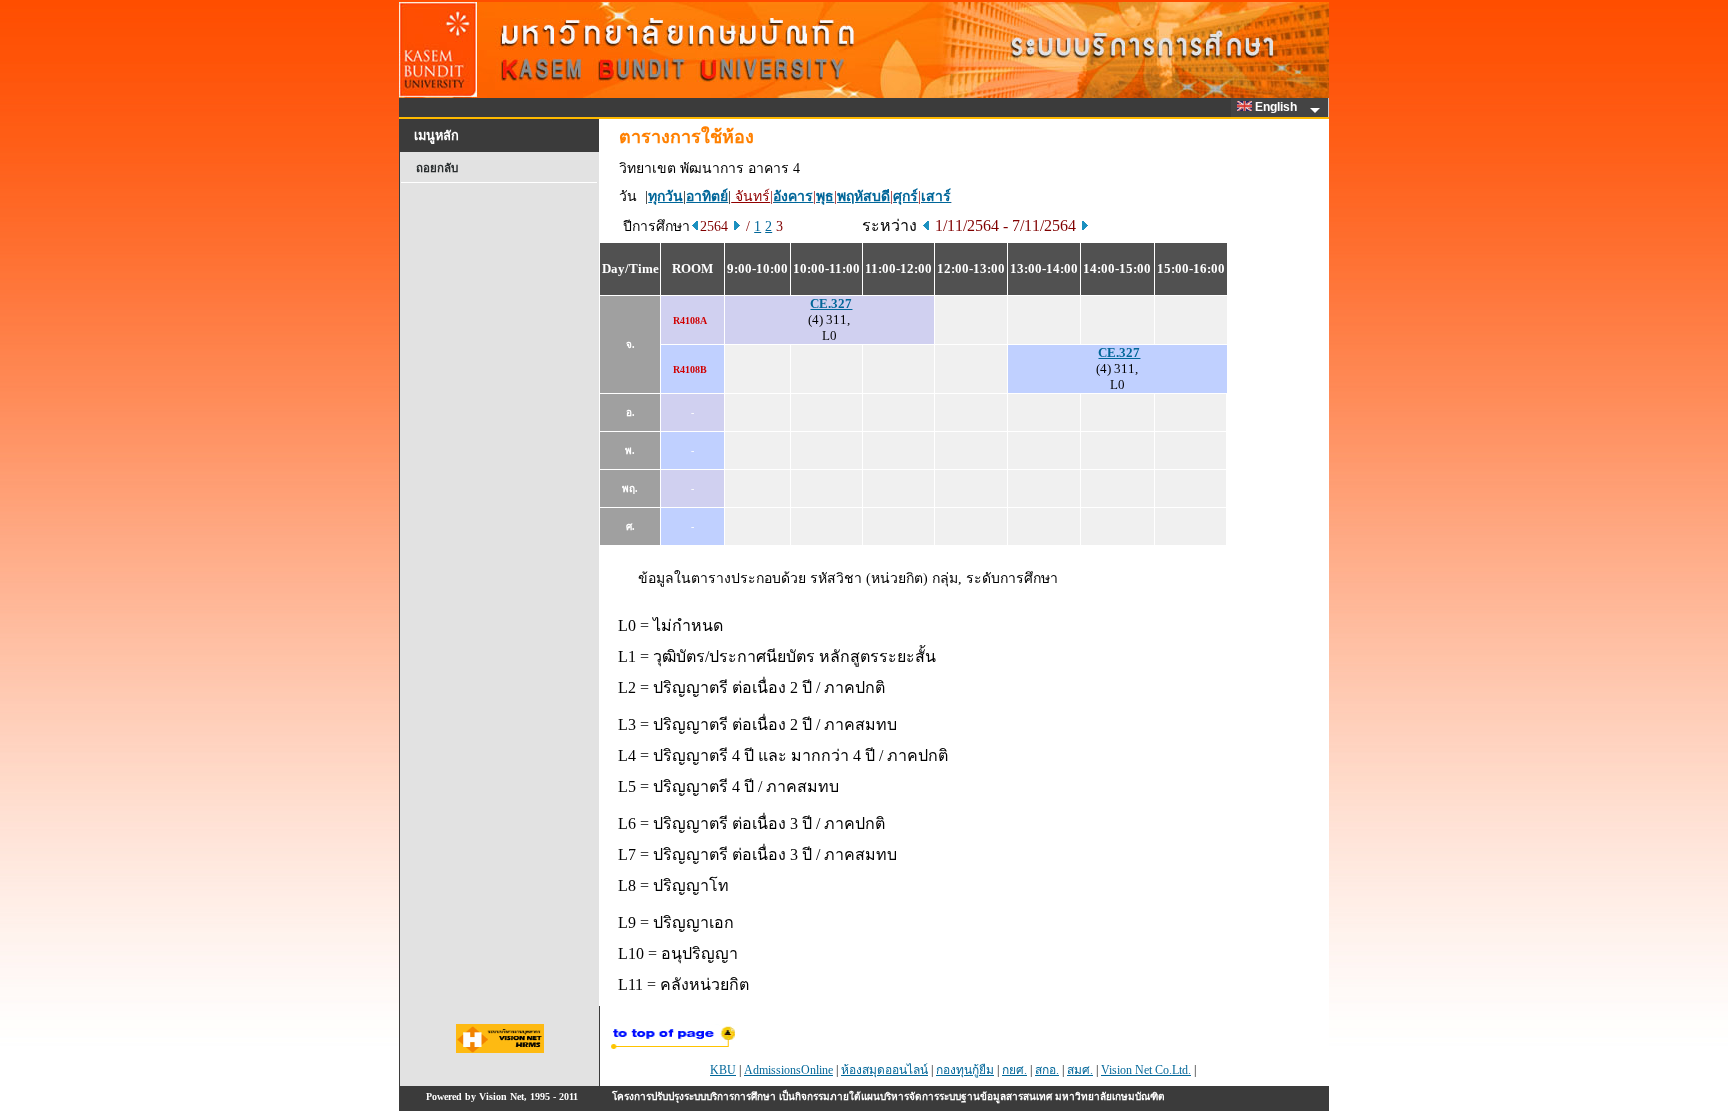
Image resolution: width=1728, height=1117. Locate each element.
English (1277, 107)
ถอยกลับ (437, 168)
